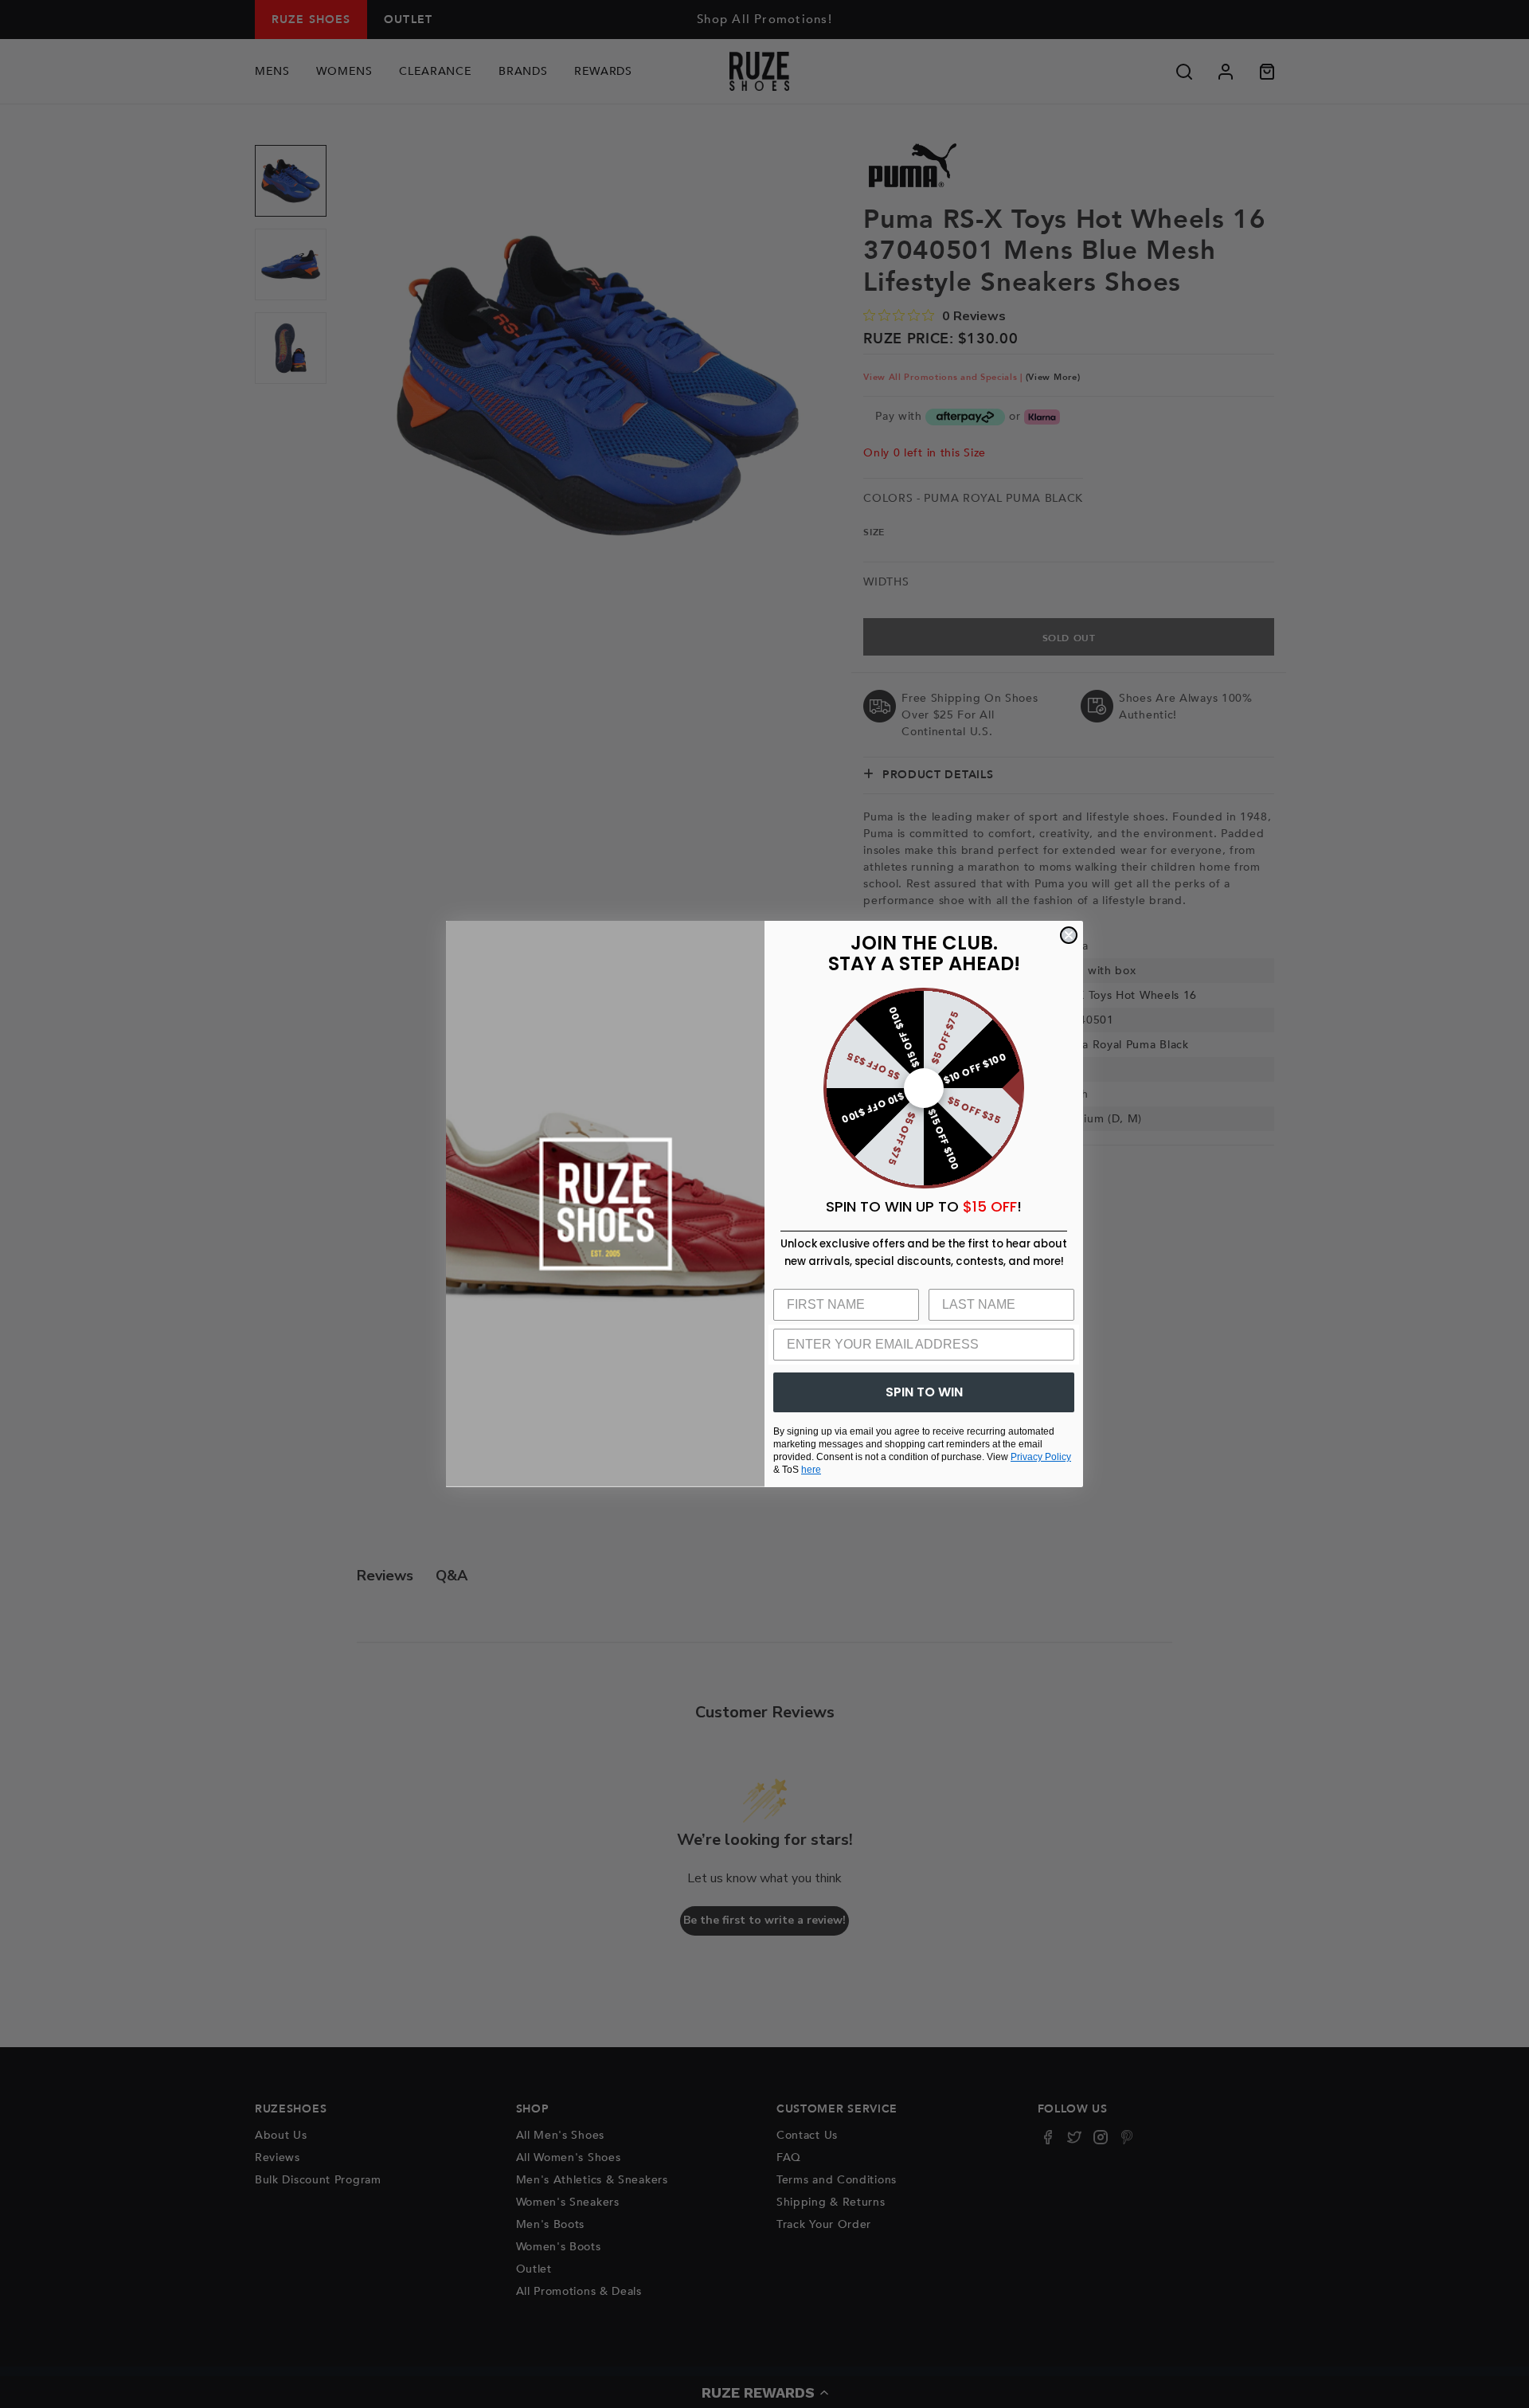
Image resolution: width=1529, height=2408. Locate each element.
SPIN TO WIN (924, 1392)
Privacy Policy (1041, 1457)
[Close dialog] (1069, 935)
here (811, 1470)
